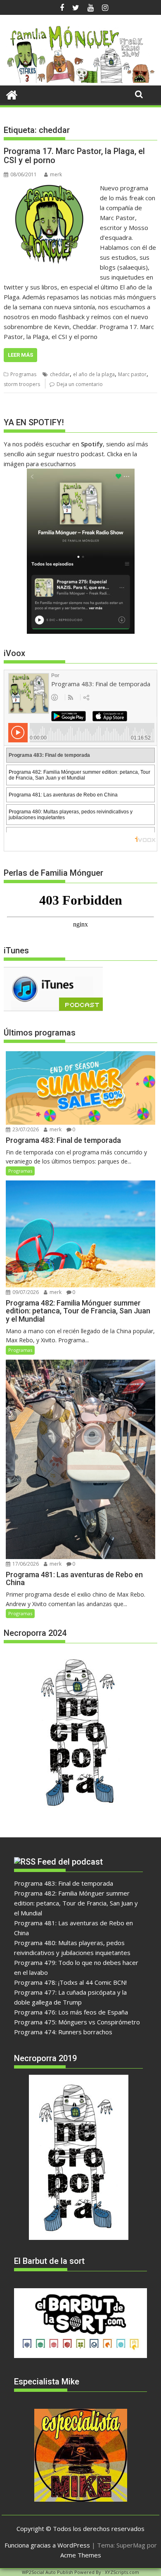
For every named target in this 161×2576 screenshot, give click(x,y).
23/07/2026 (25, 1129)
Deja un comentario (80, 384)
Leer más (20, 355)
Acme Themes (81, 2555)
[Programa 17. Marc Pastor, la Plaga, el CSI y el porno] (50, 188)
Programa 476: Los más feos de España (71, 2012)
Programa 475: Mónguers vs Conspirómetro (77, 2022)
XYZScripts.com (122, 2572)
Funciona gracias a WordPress (47, 2545)
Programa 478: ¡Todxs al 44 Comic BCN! (70, 1982)
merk (56, 174)
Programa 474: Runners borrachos (63, 2032)
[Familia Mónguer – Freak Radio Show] (80, 81)
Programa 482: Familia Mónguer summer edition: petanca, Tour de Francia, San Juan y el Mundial (76, 1903)
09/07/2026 (25, 1292)
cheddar (60, 374)
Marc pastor (132, 374)
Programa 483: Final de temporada (64, 1883)
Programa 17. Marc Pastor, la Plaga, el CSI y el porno (74, 156)
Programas (23, 374)
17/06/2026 (25, 1564)
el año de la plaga (94, 374)
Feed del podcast (70, 1862)
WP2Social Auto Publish (47, 2572)
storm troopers (22, 384)
